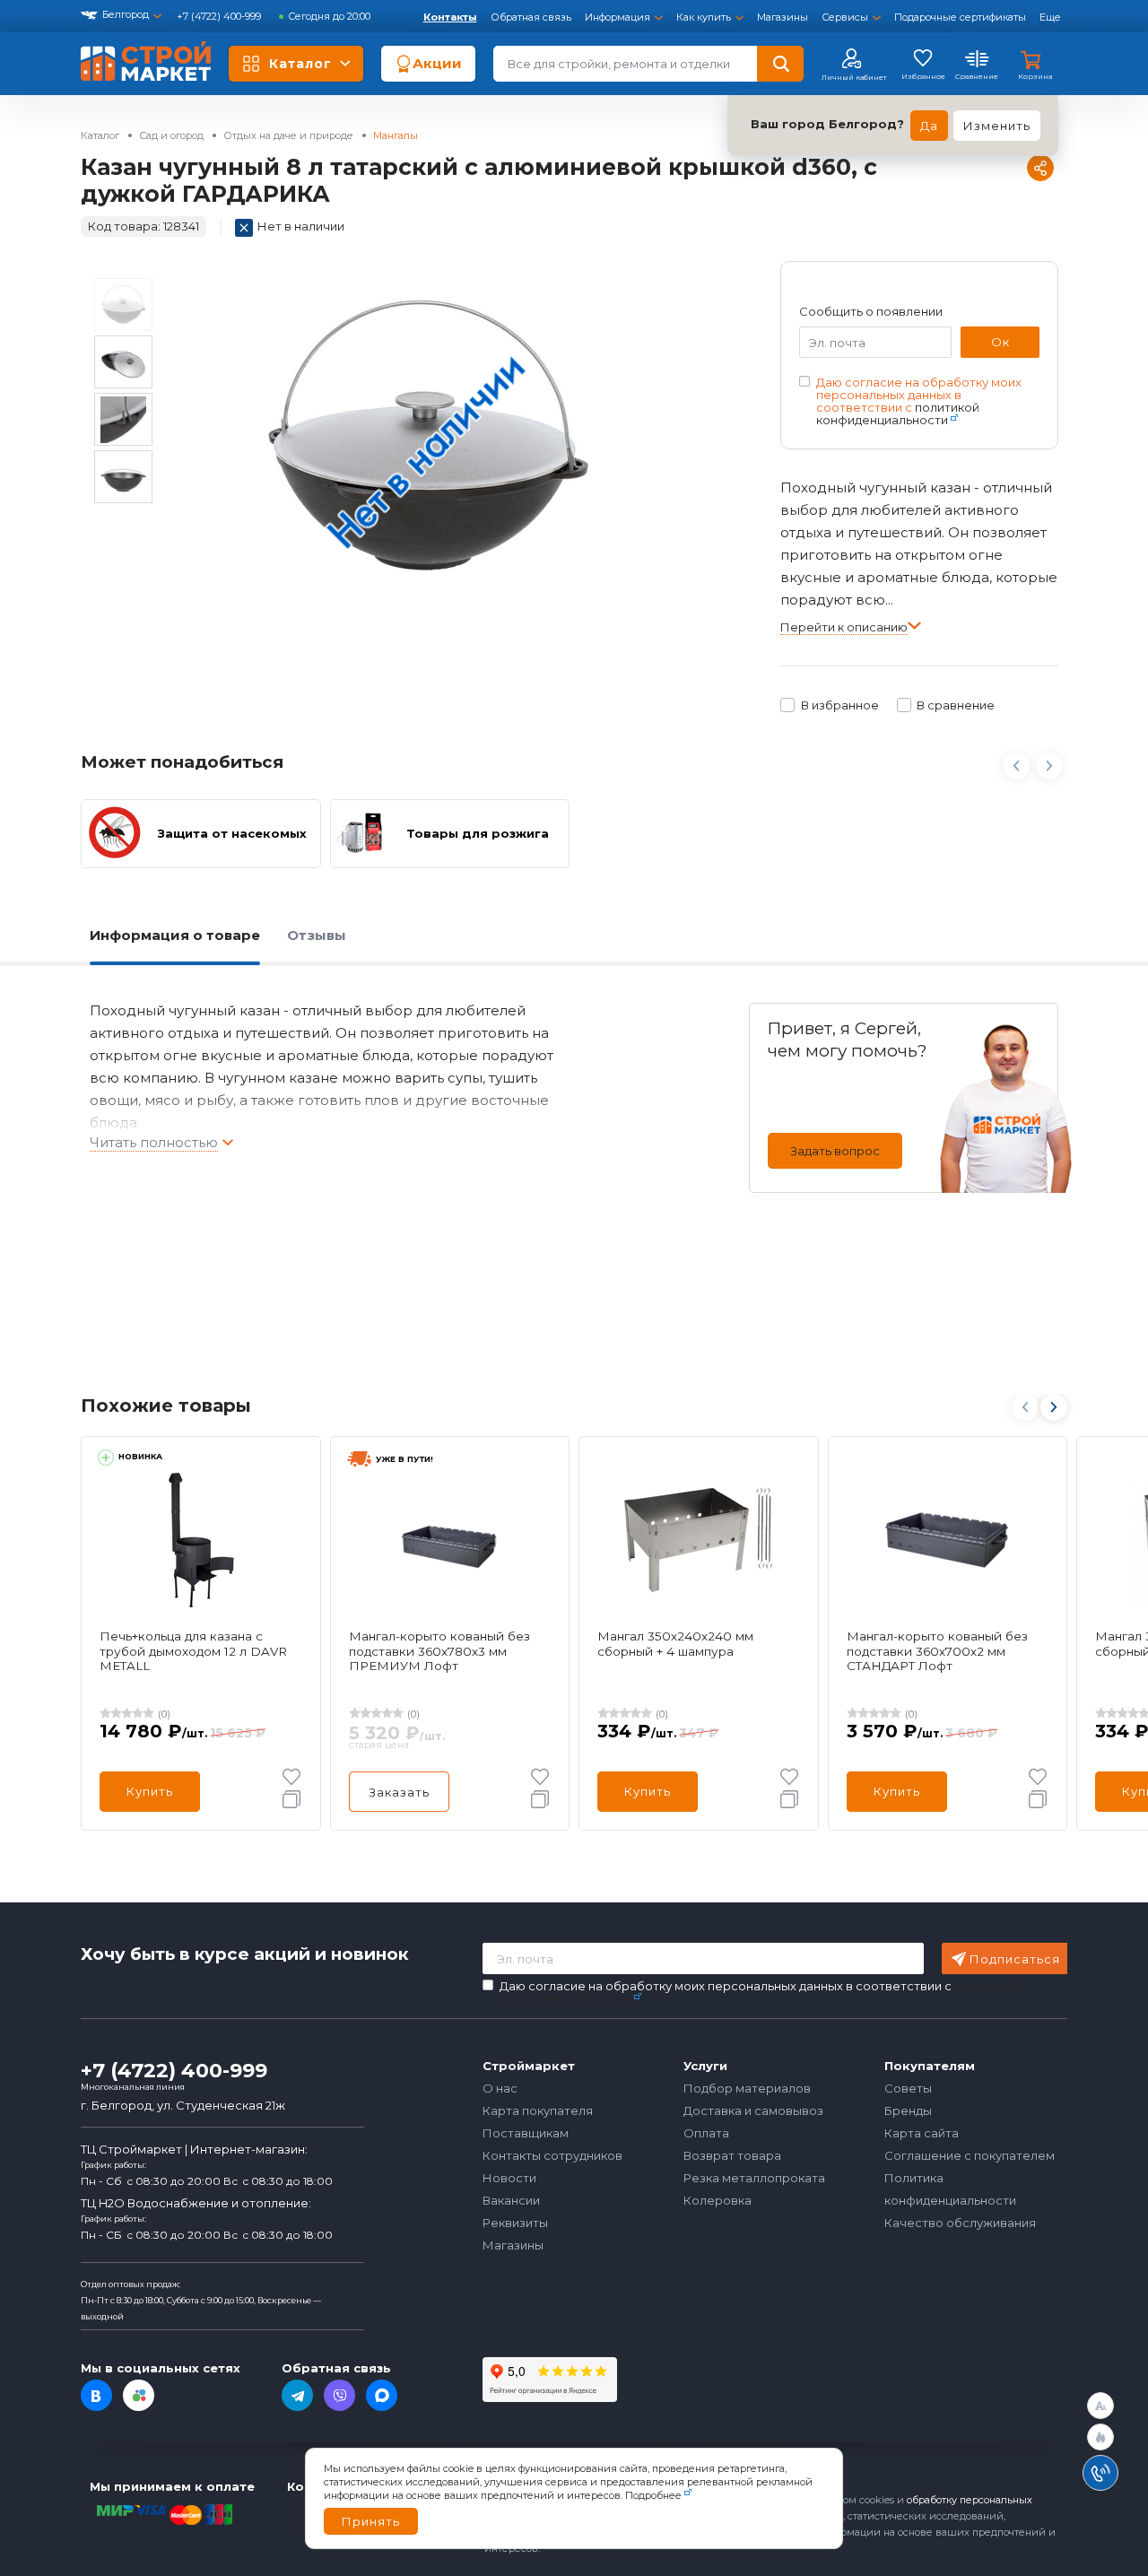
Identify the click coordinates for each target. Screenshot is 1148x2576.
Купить (150, 1791)
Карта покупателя (538, 2110)
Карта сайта (922, 2133)
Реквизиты (515, 2223)
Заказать (399, 1792)
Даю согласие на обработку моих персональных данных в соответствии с (919, 401)
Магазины (783, 17)
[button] (1053, 1407)
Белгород (126, 14)
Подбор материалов (747, 2088)
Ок (1000, 342)
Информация (617, 17)
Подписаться (1015, 1959)
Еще (1050, 17)
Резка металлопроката (754, 2178)
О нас (500, 2088)
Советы (908, 2088)
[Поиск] (780, 64)
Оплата (706, 2133)
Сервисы (845, 17)
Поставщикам (526, 2133)
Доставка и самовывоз (753, 2110)
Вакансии (511, 2200)
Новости (509, 2178)
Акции (437, 63)
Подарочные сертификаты (960, 17)
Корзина (1035, 76)
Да (929, 126)
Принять (371, 2521)
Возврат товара (732, 2155)
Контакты (450, 17)
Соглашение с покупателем (970, 2155)
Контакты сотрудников (552, 2155)
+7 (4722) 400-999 (220, 16)
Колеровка (717, 2200)
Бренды (908, 2110)
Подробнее (653, 2495)
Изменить (997, 126)
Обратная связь (531, 17)
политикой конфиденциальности (898, 413)
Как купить (704, 17)
